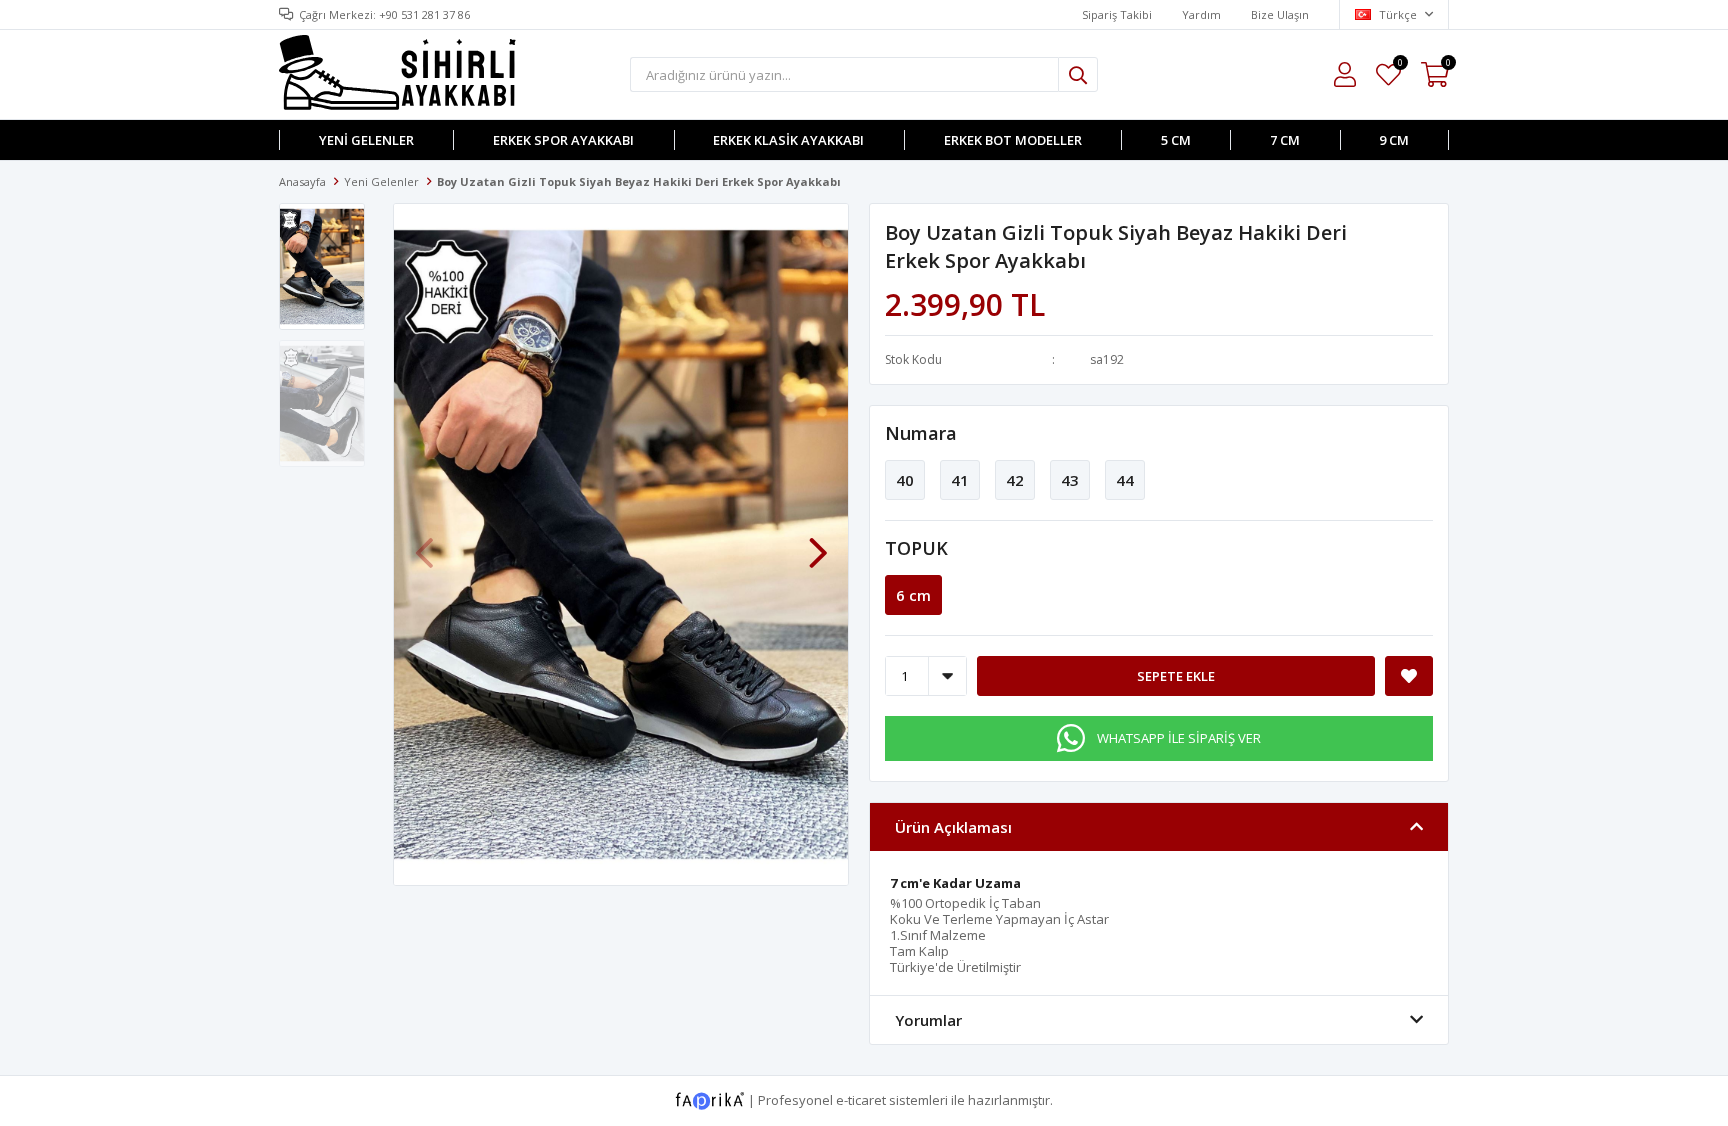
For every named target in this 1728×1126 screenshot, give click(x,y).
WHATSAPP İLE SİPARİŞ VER (1179, 738)
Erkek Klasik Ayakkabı (788, 140)
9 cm (1394, 140)
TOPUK (916, 548)
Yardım (1201, 14)
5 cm (1176, 140)
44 (1125, 480)
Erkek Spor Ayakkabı (563, 140)
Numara (921, 433)
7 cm (1285, 140)
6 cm (913, 595)
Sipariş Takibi (1117, 14)
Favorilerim (1399, 65)
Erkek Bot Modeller (1013, 140)
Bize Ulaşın (1280, 14)
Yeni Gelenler (366, 140)
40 (905, 480)
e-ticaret (861, 1099)
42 (1015, 480)
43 (1070, 480)
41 (960, 480)
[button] (818, 543)
